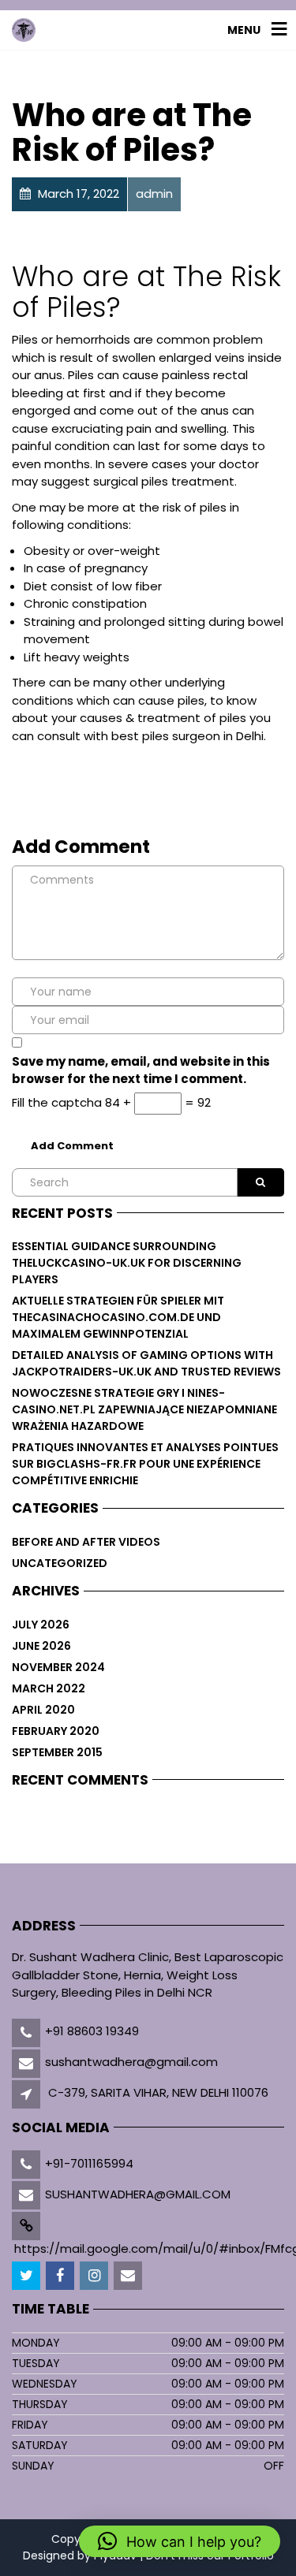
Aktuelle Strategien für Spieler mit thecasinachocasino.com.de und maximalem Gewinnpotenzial (118, 1317)
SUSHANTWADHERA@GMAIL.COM (138, 2194)
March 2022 (49, 1688)
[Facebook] (61, 2276)
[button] (180, 2541)
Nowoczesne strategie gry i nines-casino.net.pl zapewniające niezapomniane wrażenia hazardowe (144, 1409)
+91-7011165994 (89, 2163)
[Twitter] (27, 2276)
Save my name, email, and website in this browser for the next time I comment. (141, 1070)
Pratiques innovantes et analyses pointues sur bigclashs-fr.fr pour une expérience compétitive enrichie (145, 1464)
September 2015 (57, 1752)
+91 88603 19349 (92, 2031)
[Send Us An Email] (129, 2276)
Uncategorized (60, 1563)
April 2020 (43, 1710)
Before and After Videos (86, 1542)
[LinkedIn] (95, 2276)
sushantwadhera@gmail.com (131, 2062)
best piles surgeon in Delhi (187, 736)
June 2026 (41, 1646)
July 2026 (41, 1625)
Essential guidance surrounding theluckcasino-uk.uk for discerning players (127, 1263)
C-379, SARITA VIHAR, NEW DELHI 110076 (158, 2092)
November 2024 (58, 1667)
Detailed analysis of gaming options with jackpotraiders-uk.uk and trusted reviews (146, 1363)
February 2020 (56, 1731)
